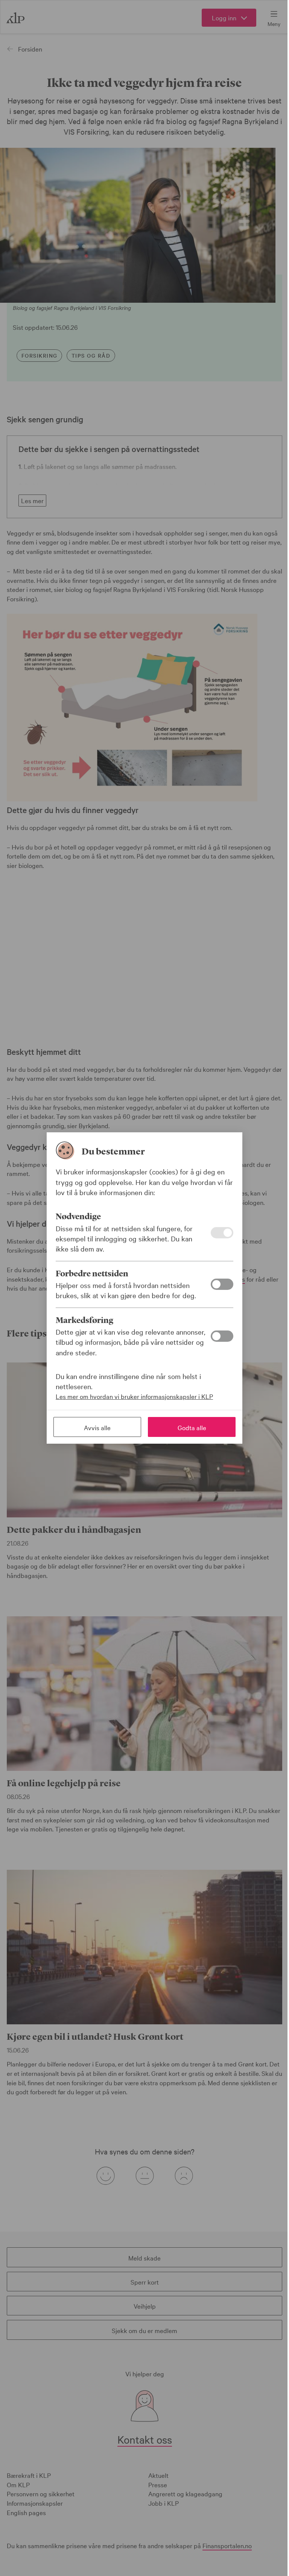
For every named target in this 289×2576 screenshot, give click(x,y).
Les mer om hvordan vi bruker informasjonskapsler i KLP (134, 1396)
